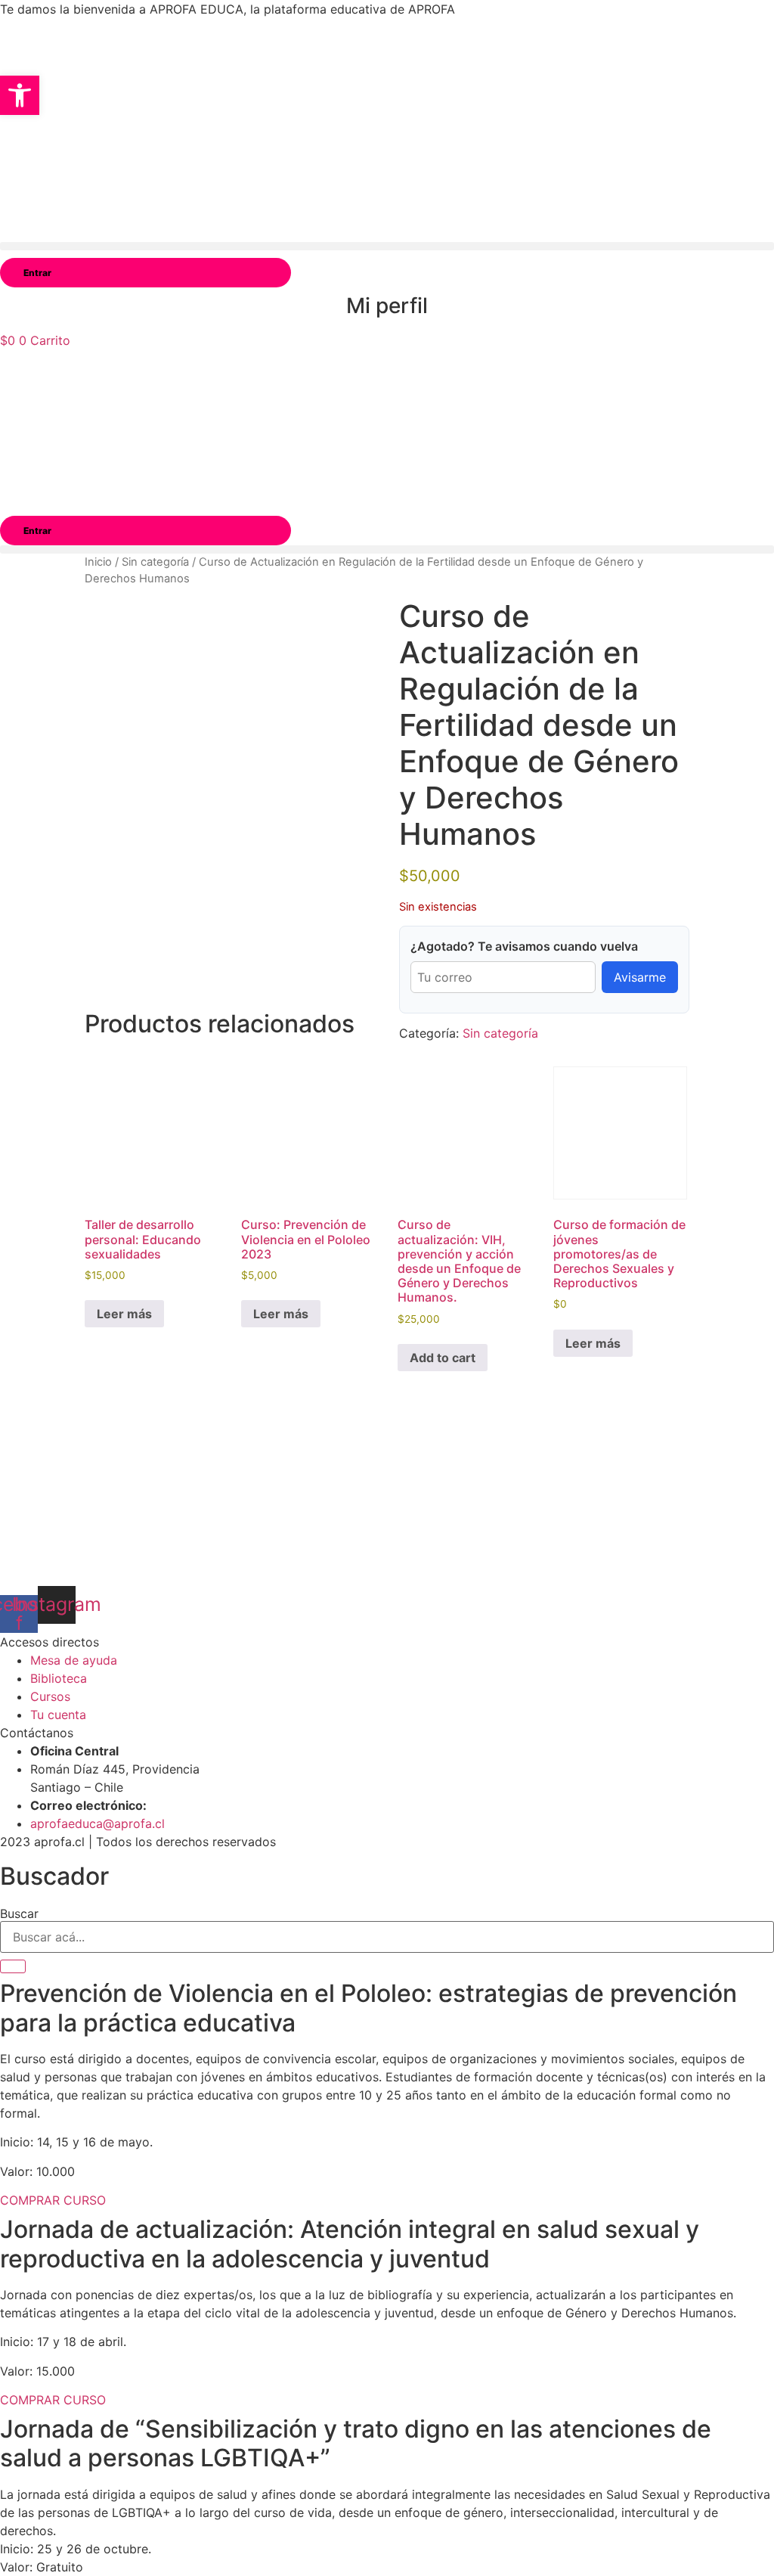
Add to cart (443, 1358)
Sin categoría (155, 562)
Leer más (124, 1314)
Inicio (98, 562)
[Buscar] (13, 1966)
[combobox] (387, 1937)
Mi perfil (387, 306)
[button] (387, 246)
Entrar (37, 273)
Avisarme (640, 977)
